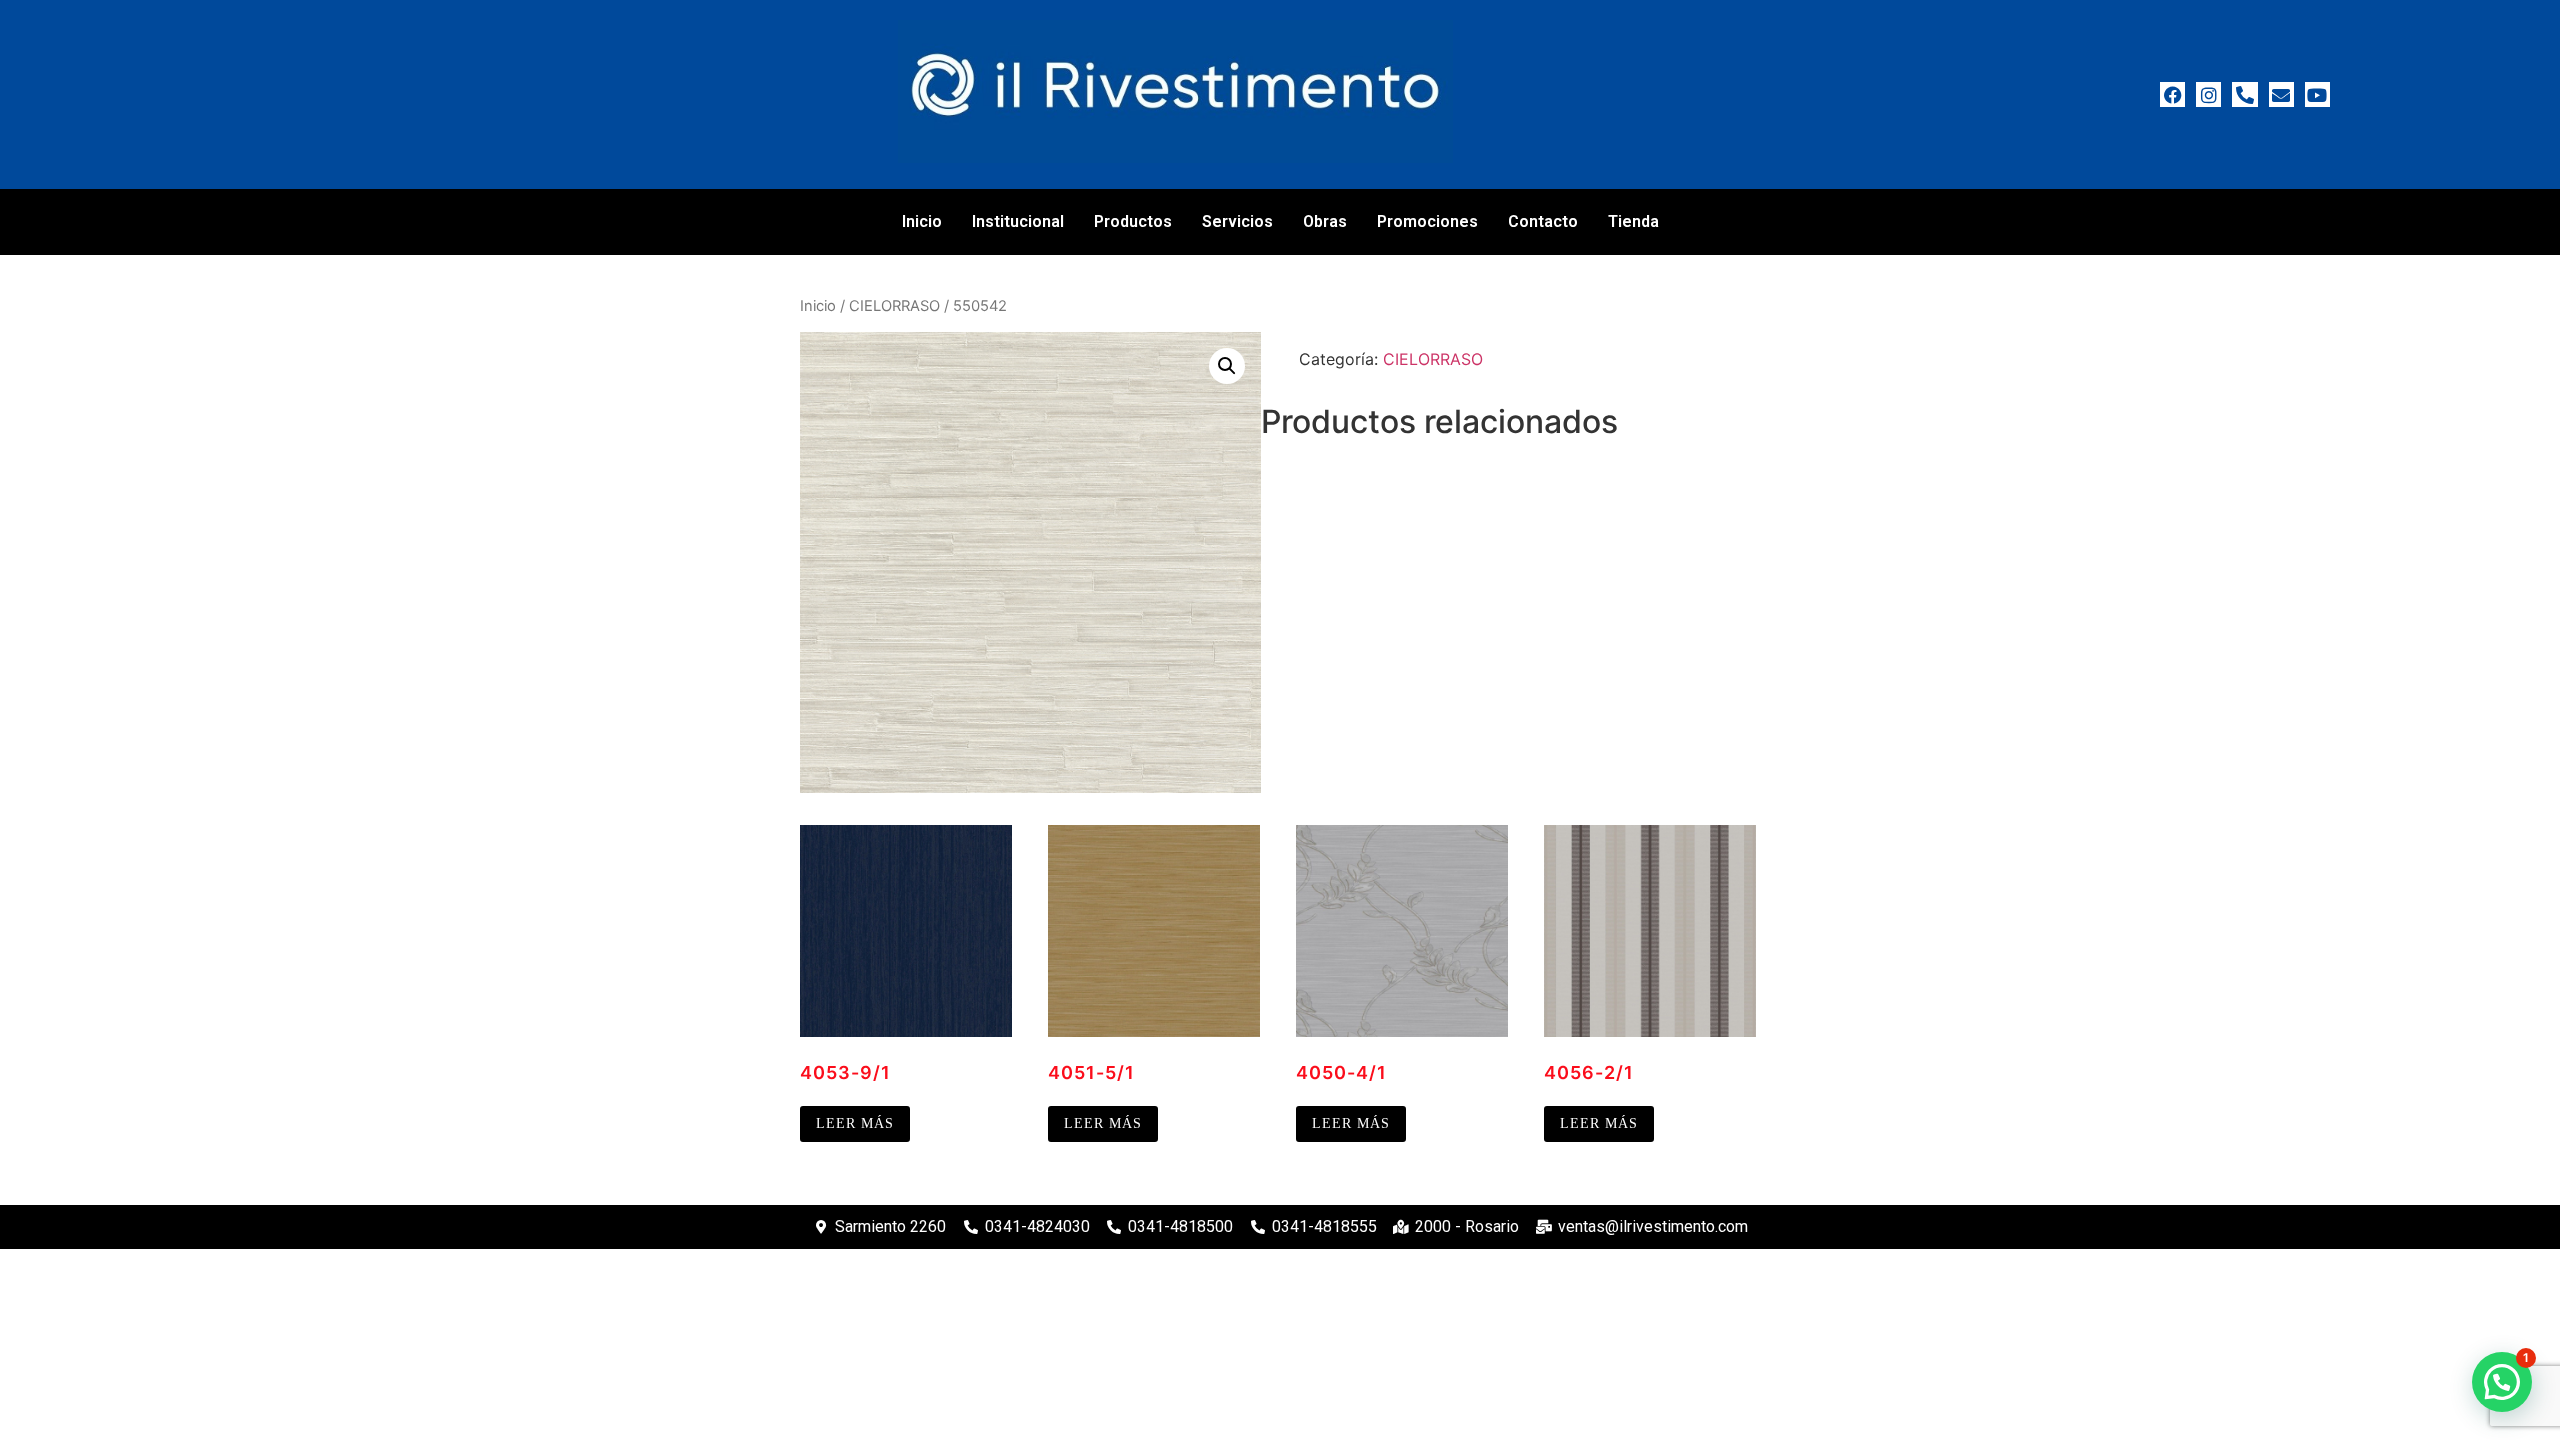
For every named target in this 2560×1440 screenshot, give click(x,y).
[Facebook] (2172, 94)
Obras (1325, 221)
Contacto (1543, 221)
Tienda (1633, 221)
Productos (1133, 221)
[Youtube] (2317, 94)
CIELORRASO (894, 306)
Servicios (1237, 221)
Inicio (922, 221)
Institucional (1018, 221)
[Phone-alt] (2244, 94)
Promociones (1427, 221)
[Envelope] (2281, 94)
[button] (1227, 366)
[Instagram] (2208, 94)
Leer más (855, 1123)
